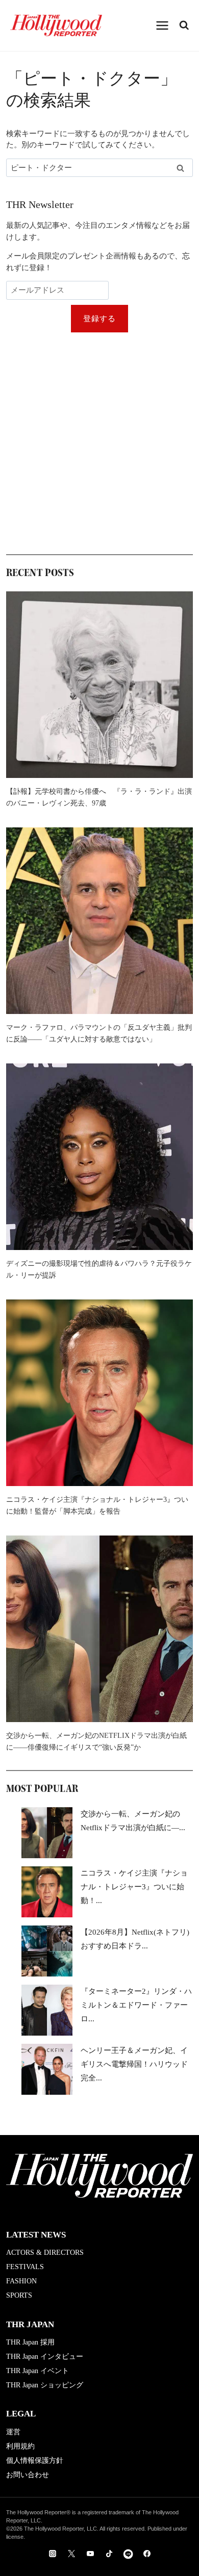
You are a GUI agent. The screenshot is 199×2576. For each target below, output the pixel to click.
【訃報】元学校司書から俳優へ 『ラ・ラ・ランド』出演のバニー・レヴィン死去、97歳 (99, 797)
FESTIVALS (25, 2267)
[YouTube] (90, 2554)
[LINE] (128, 2554)
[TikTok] (109, 2554)
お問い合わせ (28, 2475)
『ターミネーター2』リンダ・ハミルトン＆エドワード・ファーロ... (136, 2005)
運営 (13, 2432)
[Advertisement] (99, 443)
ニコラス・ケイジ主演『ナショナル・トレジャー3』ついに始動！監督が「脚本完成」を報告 (97, 1505)
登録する (100, 319)
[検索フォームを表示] (184, 25)
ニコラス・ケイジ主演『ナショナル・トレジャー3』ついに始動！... (134, 1887)
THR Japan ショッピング (45, 2385)
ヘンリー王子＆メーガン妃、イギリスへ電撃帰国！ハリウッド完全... (134, 2064)
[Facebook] (147, 2554)
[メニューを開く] (163, 25)
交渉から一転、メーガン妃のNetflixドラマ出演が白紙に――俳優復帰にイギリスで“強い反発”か (96, 1741)
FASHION (21, 2281)
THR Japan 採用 (30, 2342)
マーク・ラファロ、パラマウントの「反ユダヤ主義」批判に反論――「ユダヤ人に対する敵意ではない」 (99, 1033)
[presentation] (99, 685)
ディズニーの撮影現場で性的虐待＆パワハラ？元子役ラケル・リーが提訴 (99, 1269)
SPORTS (19, 2295)
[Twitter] (71, 2554)
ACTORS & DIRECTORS (45, 2253)
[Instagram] (53, 2554)
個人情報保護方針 (35, 2461)
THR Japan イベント (38, 2371)
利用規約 (20, 2446)
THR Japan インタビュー (45, 2357)
